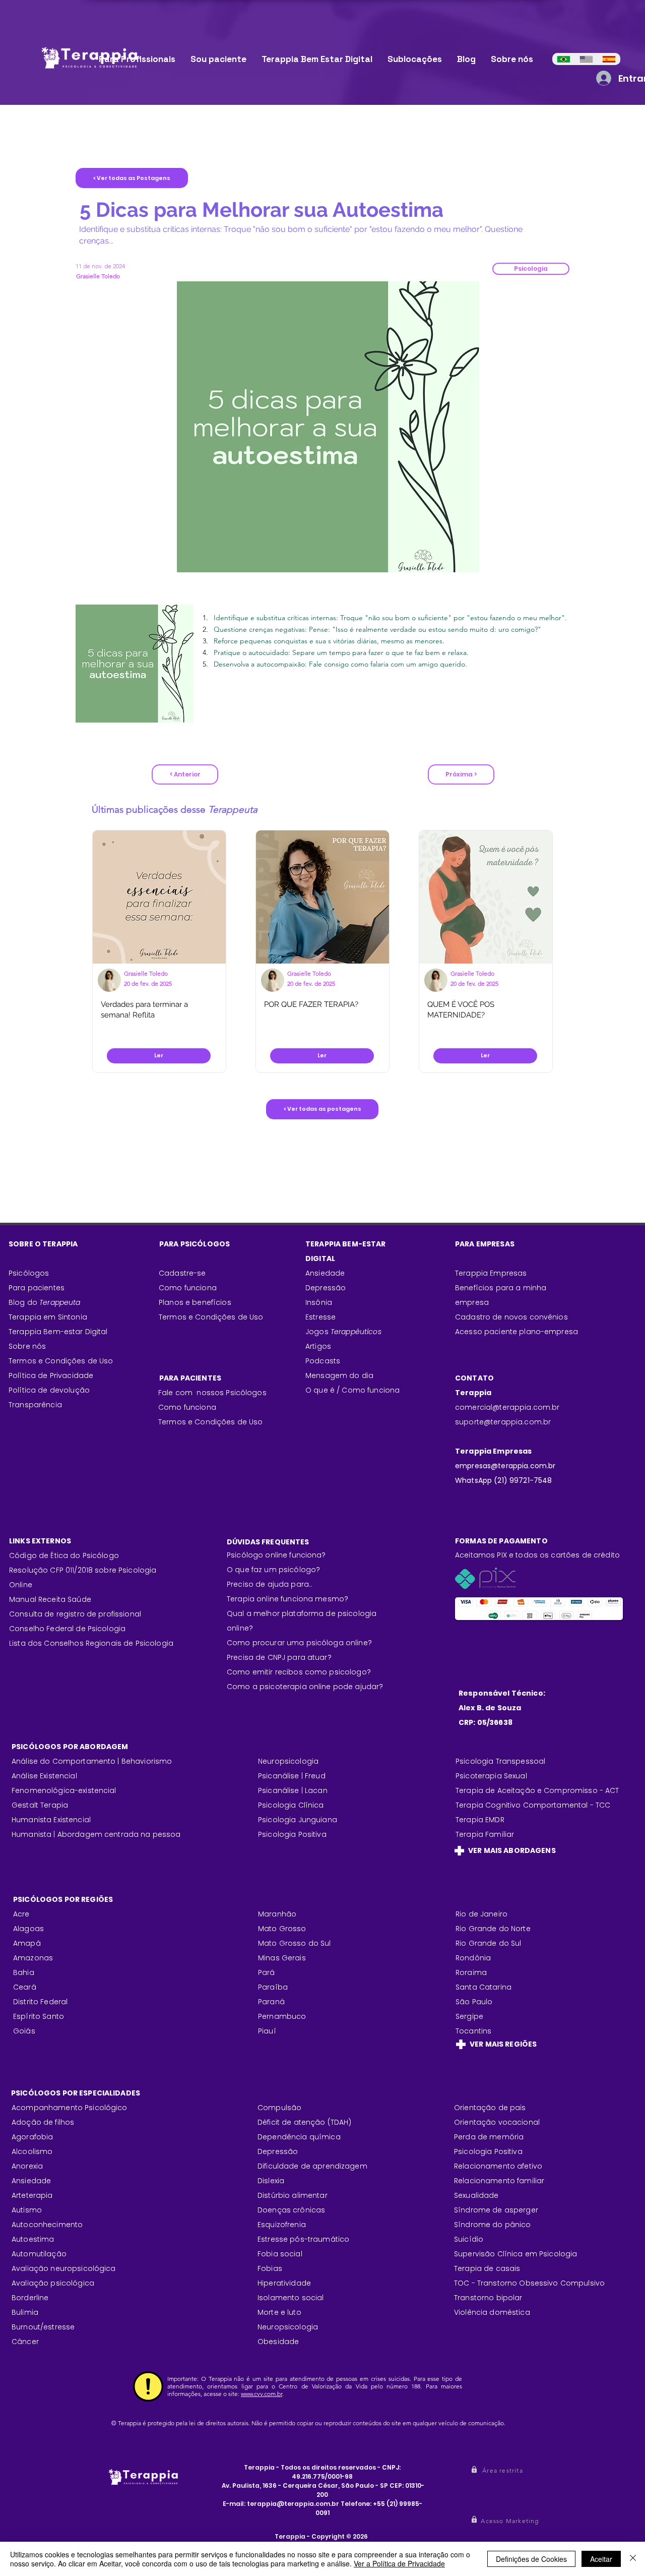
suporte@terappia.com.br (503, 1422)
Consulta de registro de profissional (75, 1614)
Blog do (45, 1302)
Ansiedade (325, 1273)
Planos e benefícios (195, 1302)
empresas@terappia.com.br (506, 1466)
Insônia (319, 1302)
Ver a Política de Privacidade (399, 2563)
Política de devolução (49, 1390)
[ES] (609, 59)
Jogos (343, 1332)
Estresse (320, 1317)
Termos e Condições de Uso (61, 1361)
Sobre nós (27, 1346)
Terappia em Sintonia (48, 1317)
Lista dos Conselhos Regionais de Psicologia (91, 1643)
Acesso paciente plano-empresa (517, 1332)
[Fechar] (633, 2559)
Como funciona (187, 1407)
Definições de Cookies (531, 2559)
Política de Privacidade (51, 1375)
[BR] (564, 59)
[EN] (586, 59)
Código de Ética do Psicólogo (64, 1555)
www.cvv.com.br (262, 2394)
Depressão (326, 1288)
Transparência (35, 1405)
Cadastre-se (182, 1273)
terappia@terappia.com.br (293, 2504)
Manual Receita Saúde (50, 1599)
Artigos (318, 1346)
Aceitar (601, 2559)
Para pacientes (37, 1288)
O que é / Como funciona (352, 1390)
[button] (531, 269)
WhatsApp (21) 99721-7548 (503, 1480)
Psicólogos (29, 1273)
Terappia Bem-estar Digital (58, 1332)
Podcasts (323, 1361)
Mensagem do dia (339, 1375)
